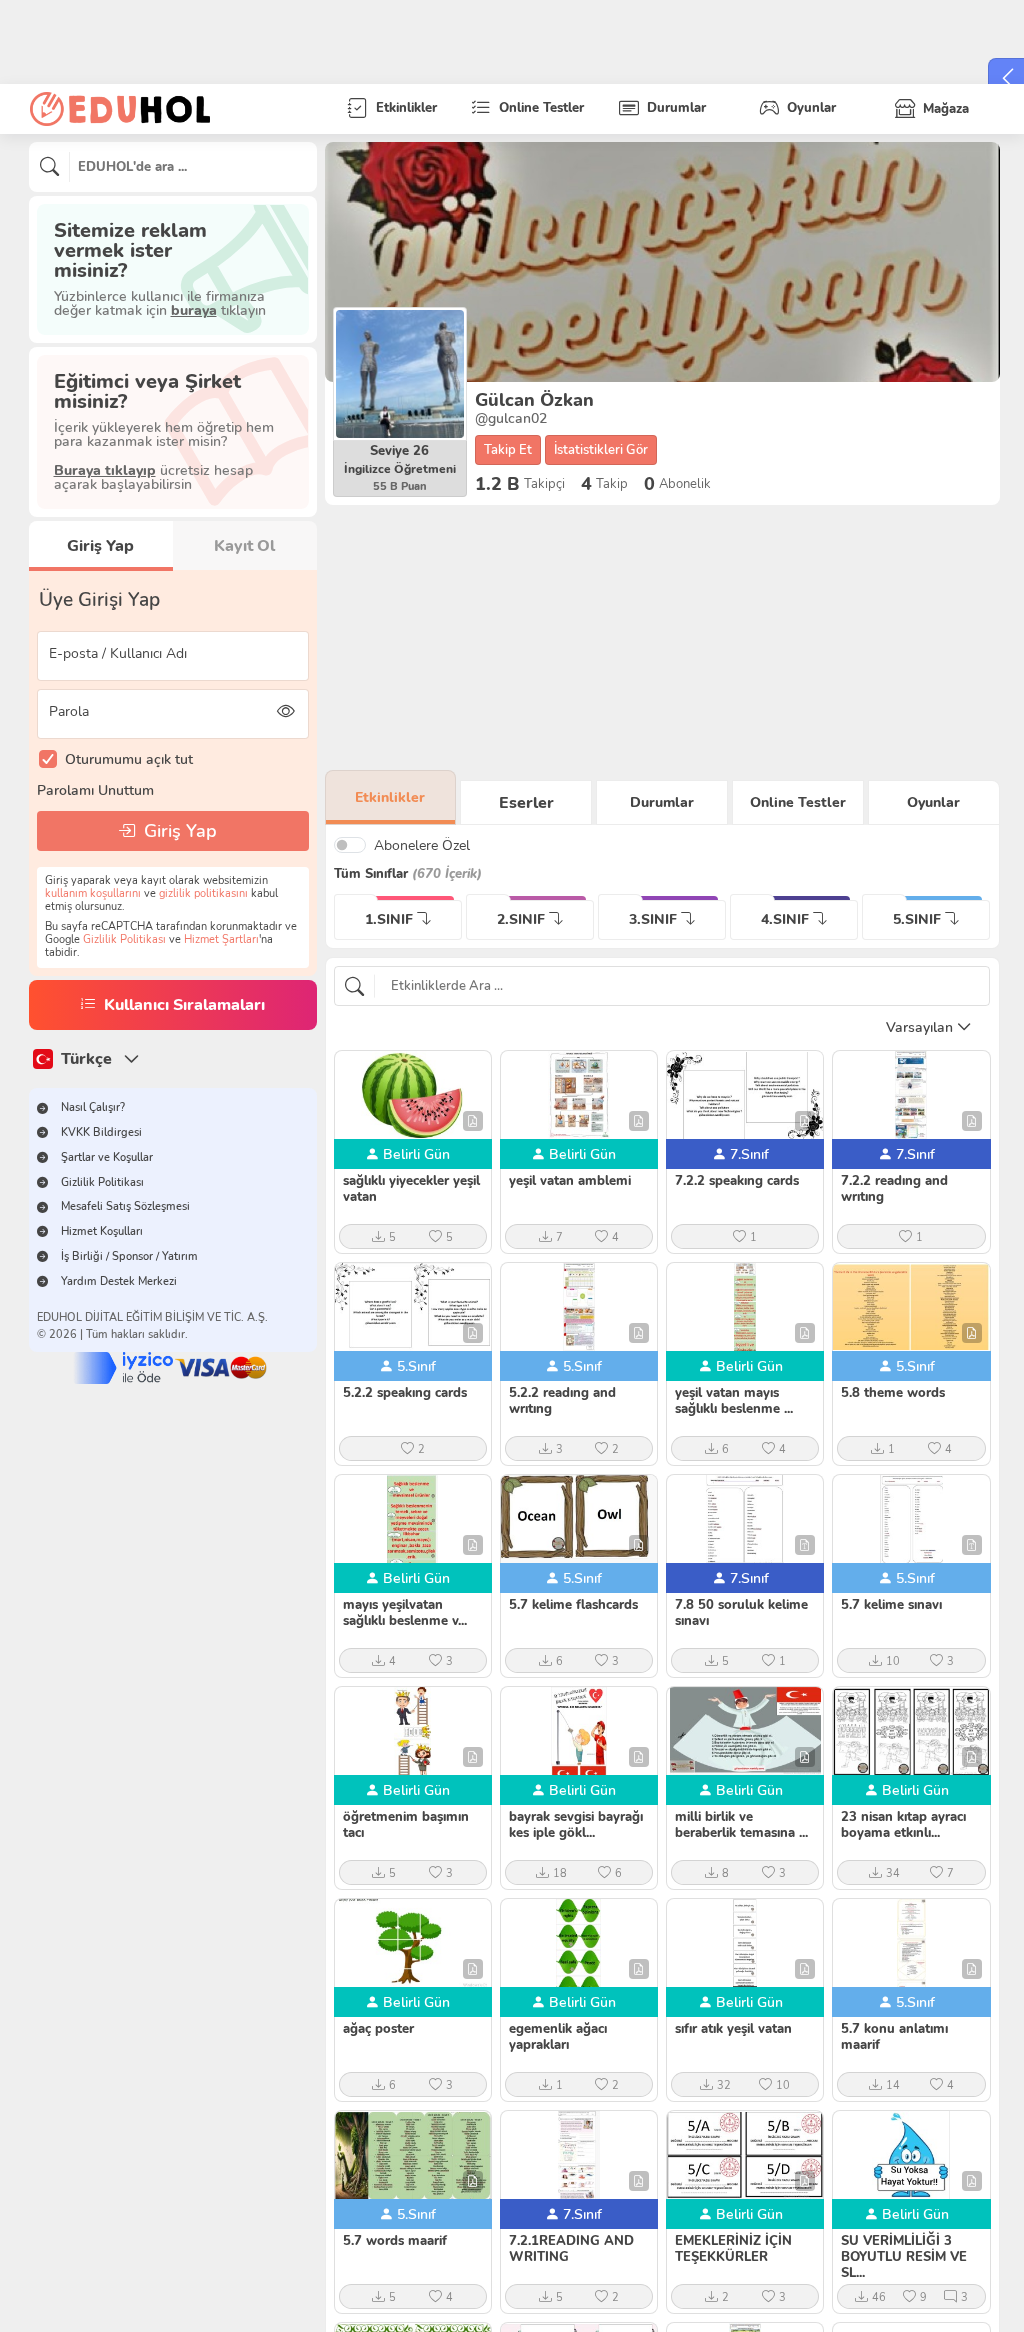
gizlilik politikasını (203, 893)
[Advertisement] (662, 638)
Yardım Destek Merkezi (119, 1281)
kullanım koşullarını (93, 893)
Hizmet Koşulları (102, 1231)
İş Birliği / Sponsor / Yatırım (129, 1256)
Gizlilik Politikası (124, 939)
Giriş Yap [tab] (100, 546)
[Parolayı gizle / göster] (286, 711)
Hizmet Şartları (221, 939)
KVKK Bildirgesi (101, 1132)
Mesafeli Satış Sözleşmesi (125, 1206)
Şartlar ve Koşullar (107, 1157)
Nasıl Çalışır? (93, 1107)
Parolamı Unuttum (95, 790)
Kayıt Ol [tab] (244, 546)
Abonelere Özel (422, 845)
